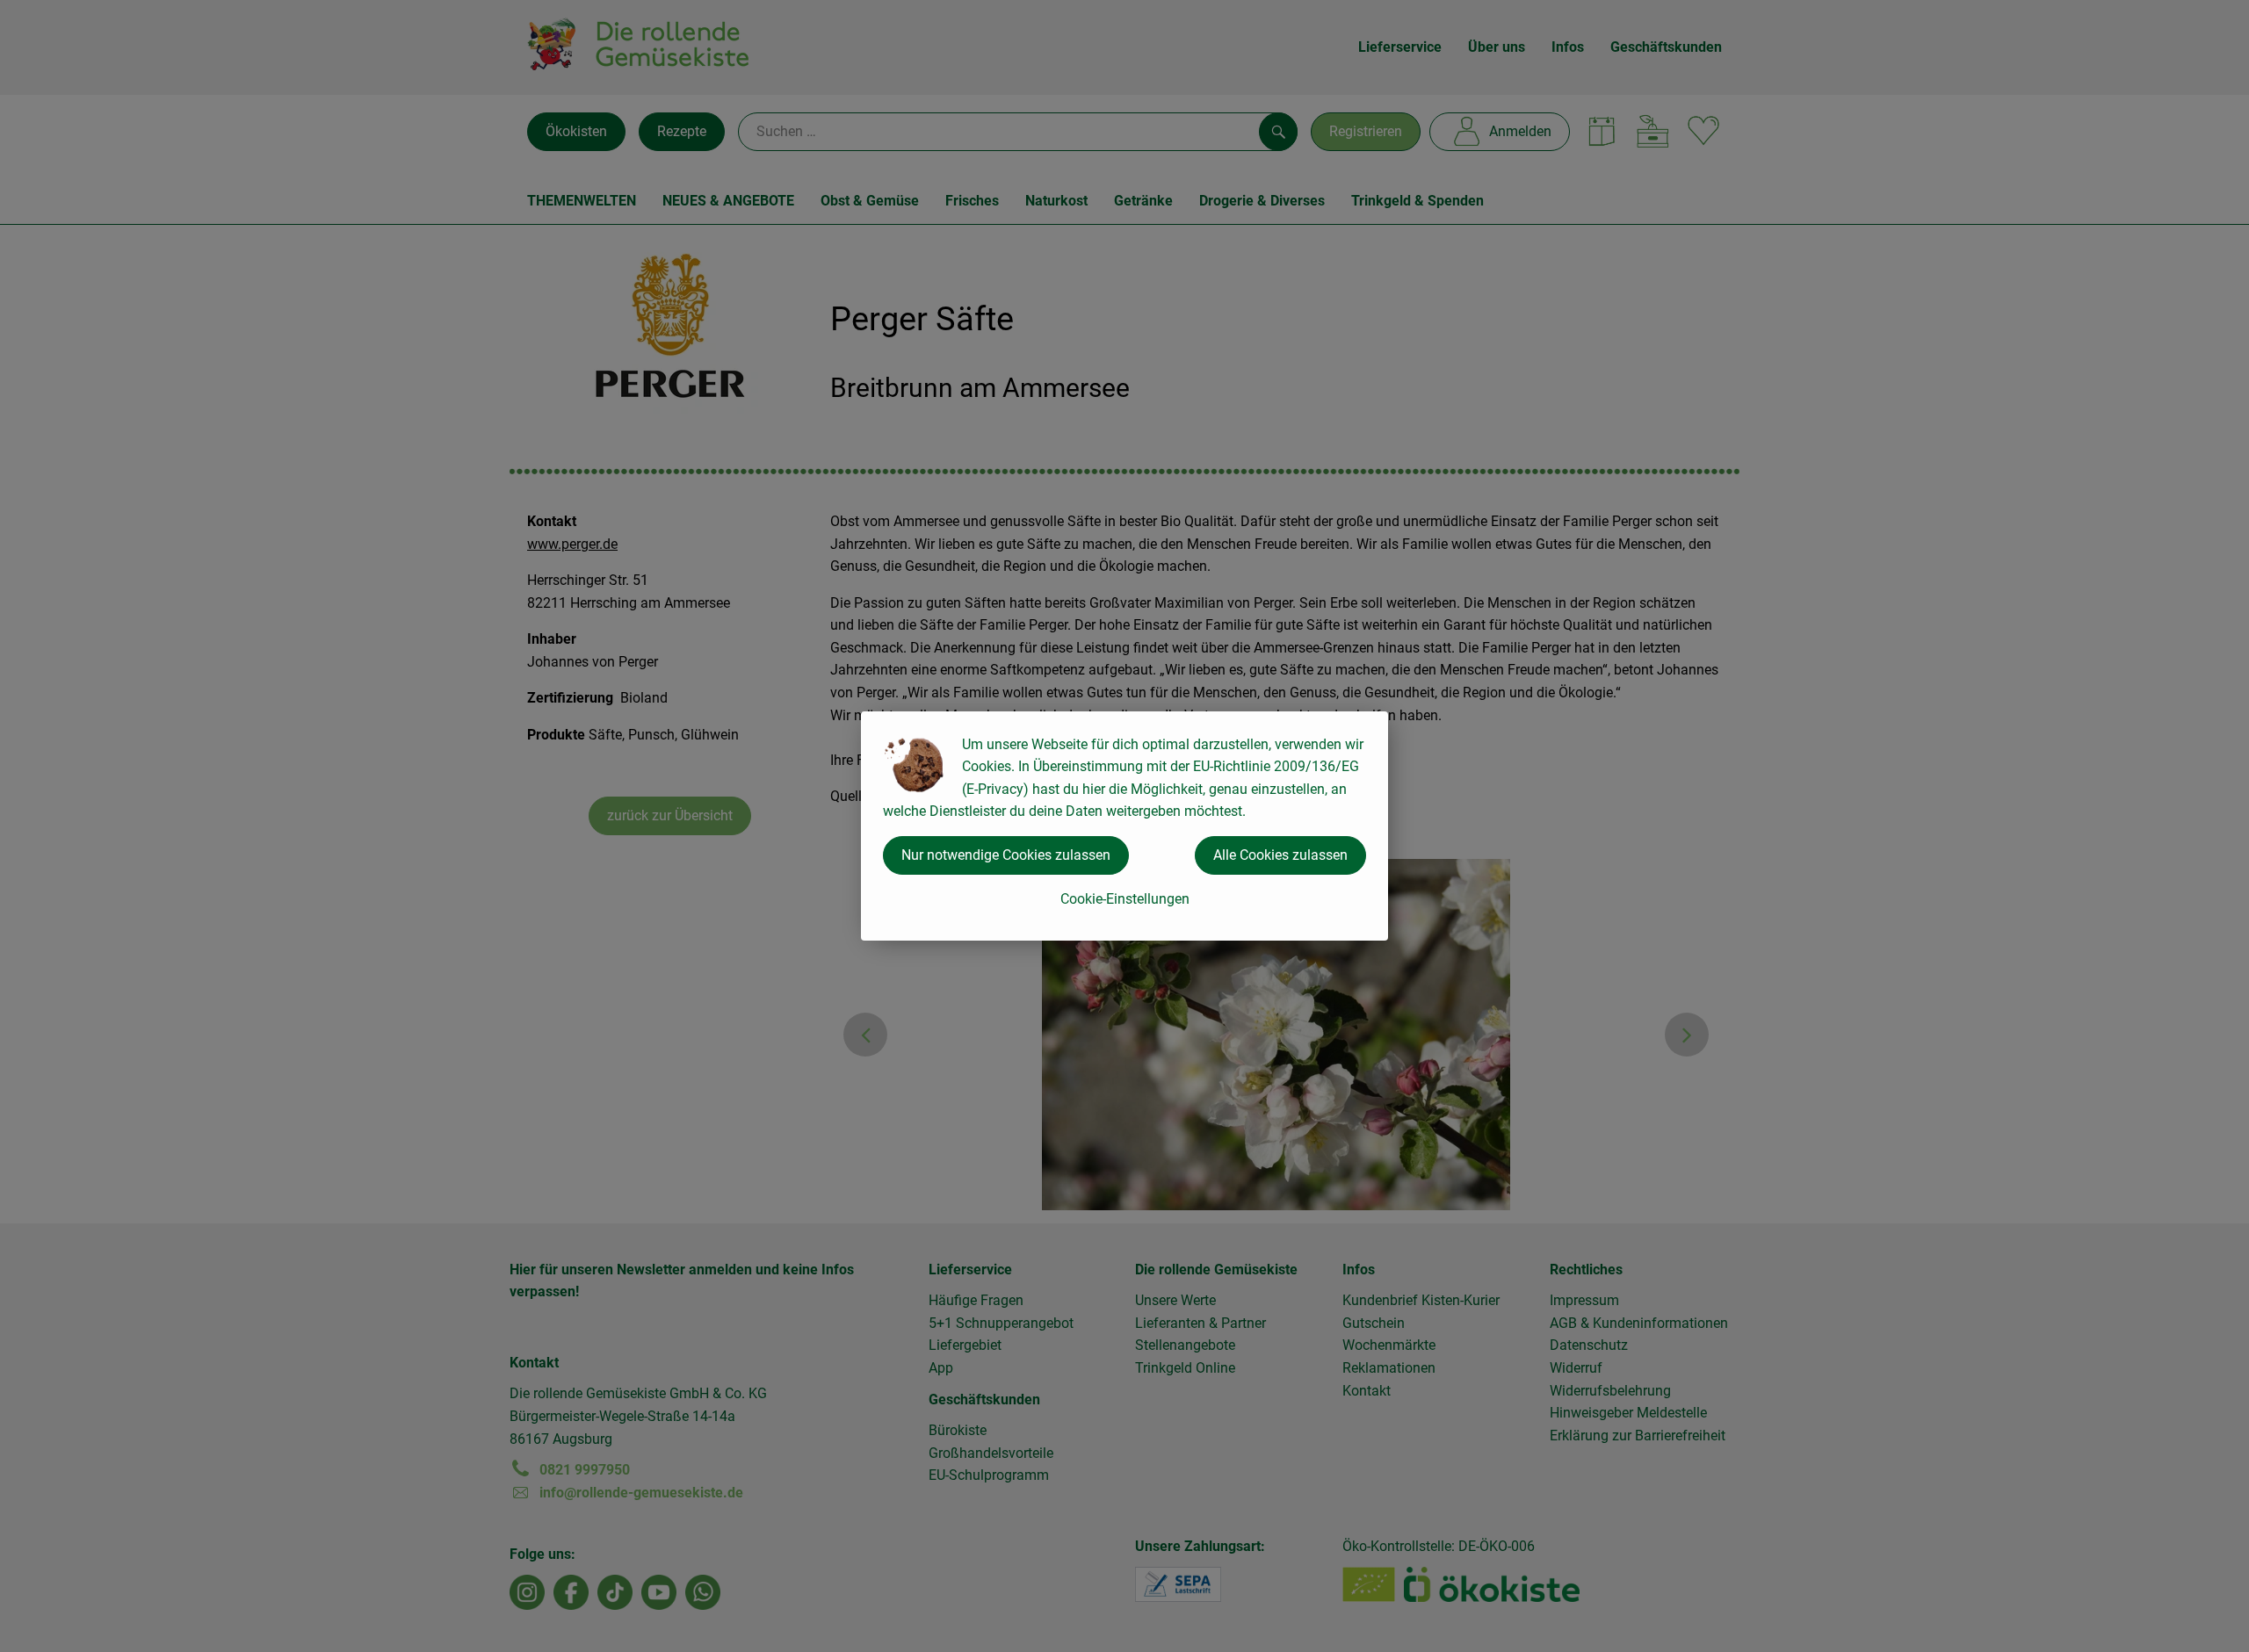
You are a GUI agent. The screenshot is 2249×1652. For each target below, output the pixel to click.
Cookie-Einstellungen (1125, 899)
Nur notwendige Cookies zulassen (1006, 855)
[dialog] (1124, 826)
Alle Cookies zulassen (1280, 855)
